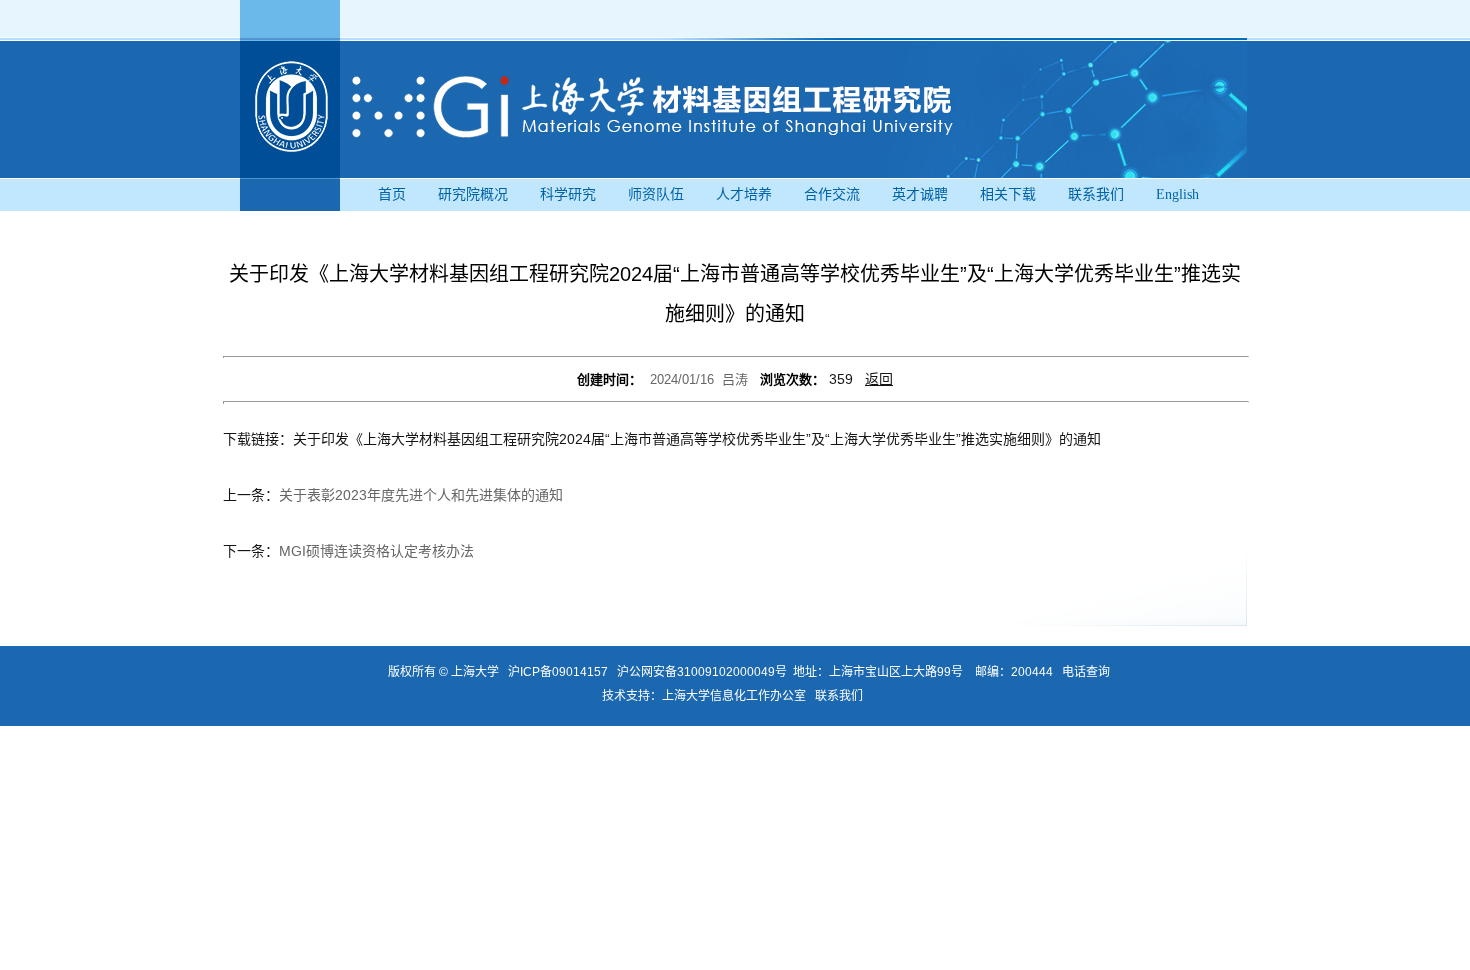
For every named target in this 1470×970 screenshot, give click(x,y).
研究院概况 (473, 194)
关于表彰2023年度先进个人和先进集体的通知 (421, 495)
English (1177, 194)
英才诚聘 (920, 194)
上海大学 (473, 672)
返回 (879, 379)
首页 (392, 194)
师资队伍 (656, 194)
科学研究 (568, 194)
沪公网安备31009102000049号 (702, 672)
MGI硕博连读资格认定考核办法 (376, 551)
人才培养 (744, 194)
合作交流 (832, 194)
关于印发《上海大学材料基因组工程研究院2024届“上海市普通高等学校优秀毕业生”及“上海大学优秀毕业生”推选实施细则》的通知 (697, 439)
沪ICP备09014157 (559, 672)
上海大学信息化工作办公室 (738, 696)
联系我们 (1096, 194)
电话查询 (1086, 672)
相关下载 (1008, 194)
